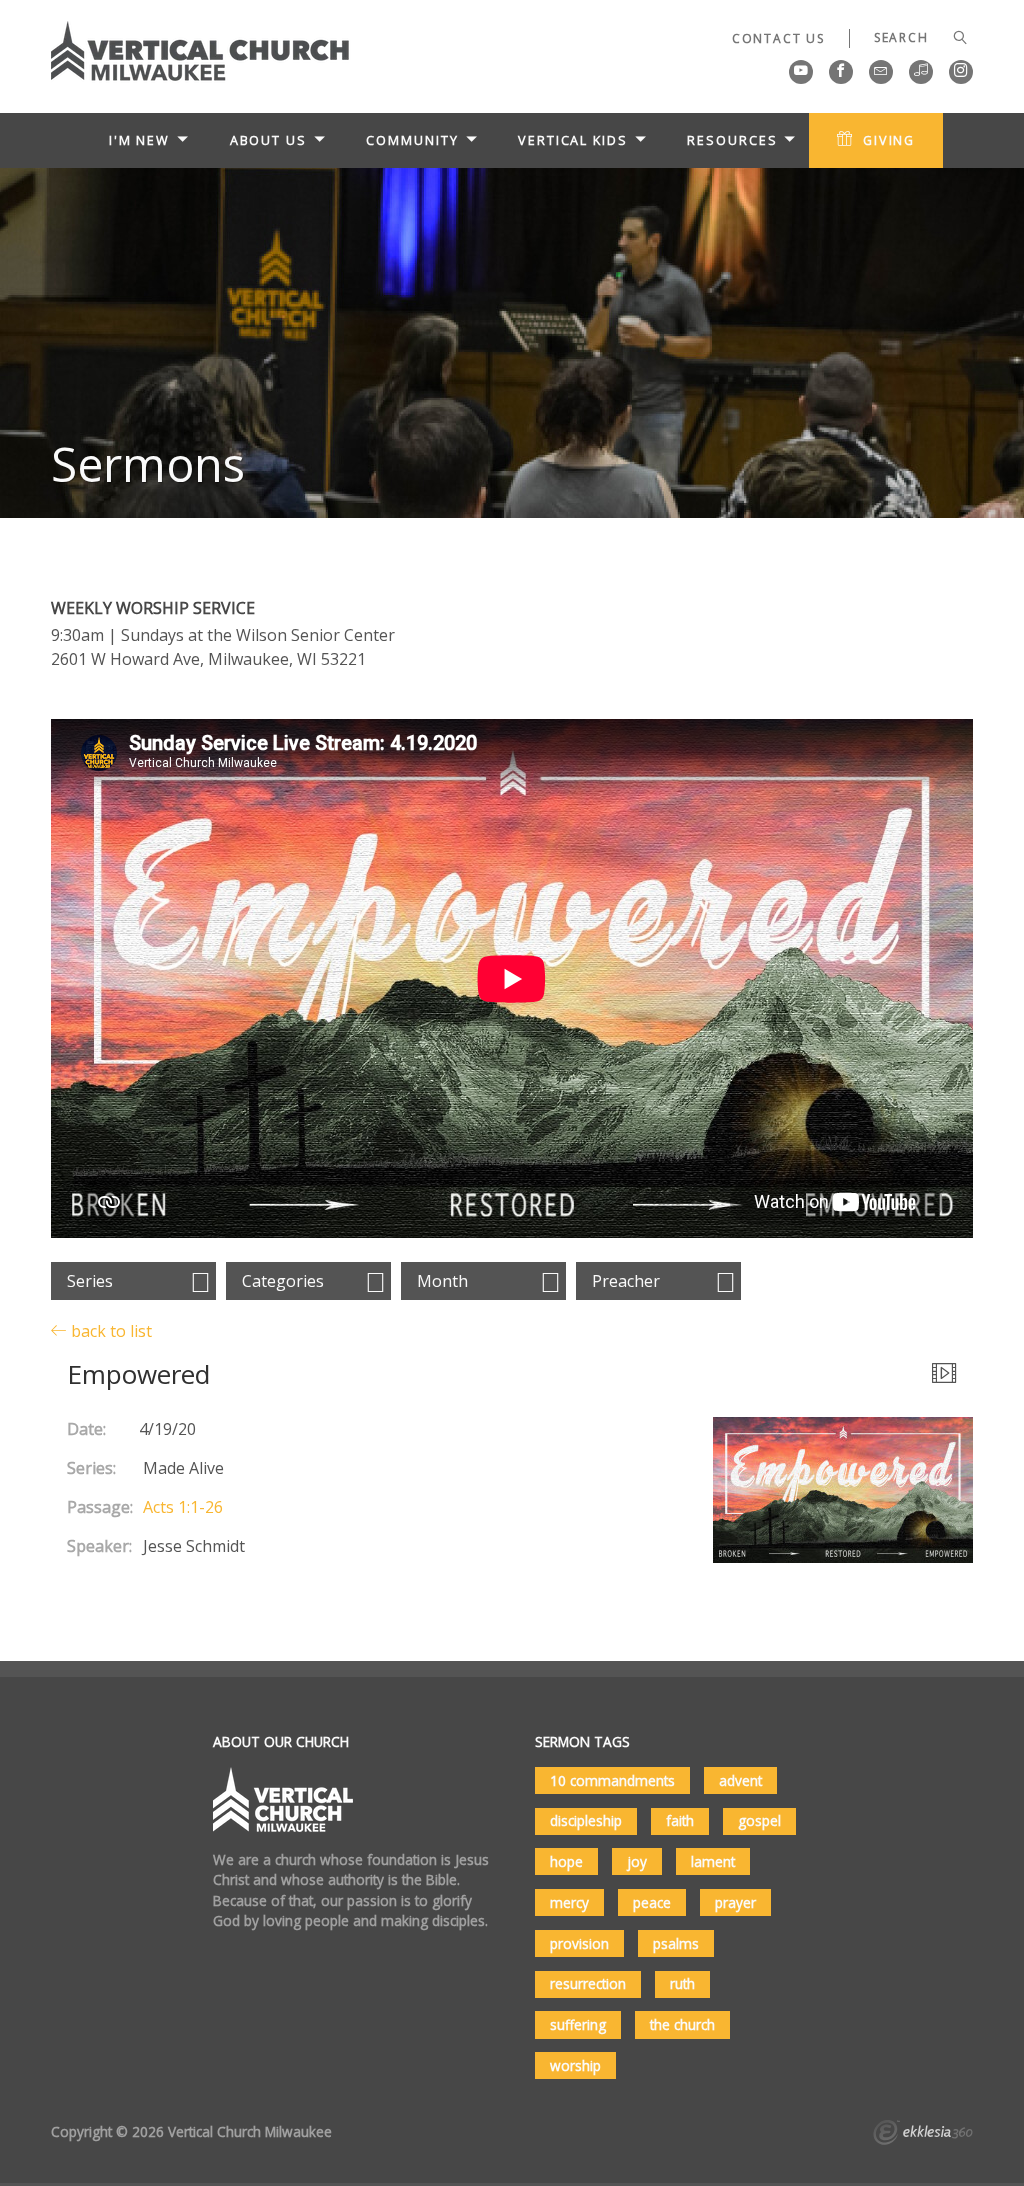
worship (575, 2065)
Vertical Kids (573, 140)
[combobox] (133, 1281)
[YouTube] (801, 72)
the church (682, 2024)
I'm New (139, 140)
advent (740, 1780)
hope (566, 1861)
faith (680, 1820)
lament (713, 1861)
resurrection (588, 1983)
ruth (682, 1983)
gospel (759, 1820)
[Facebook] (841, 72)
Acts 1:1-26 (183, 1507)
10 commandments (612, 1780)
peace (652, 1902)
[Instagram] (961, 72)
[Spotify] (921, 72)
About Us (268, 140)
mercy (569, 1902)
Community (412, 140)
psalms (676, 1943)
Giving (889, 140)
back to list (109, 1330)
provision (579, 1943)
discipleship (586, 1820)
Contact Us (778, 38)
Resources (732, 140)
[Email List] (881, 72)
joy (637, 1861)
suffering (578, 2024)
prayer (735, 1902)
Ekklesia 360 (923, 2135)
